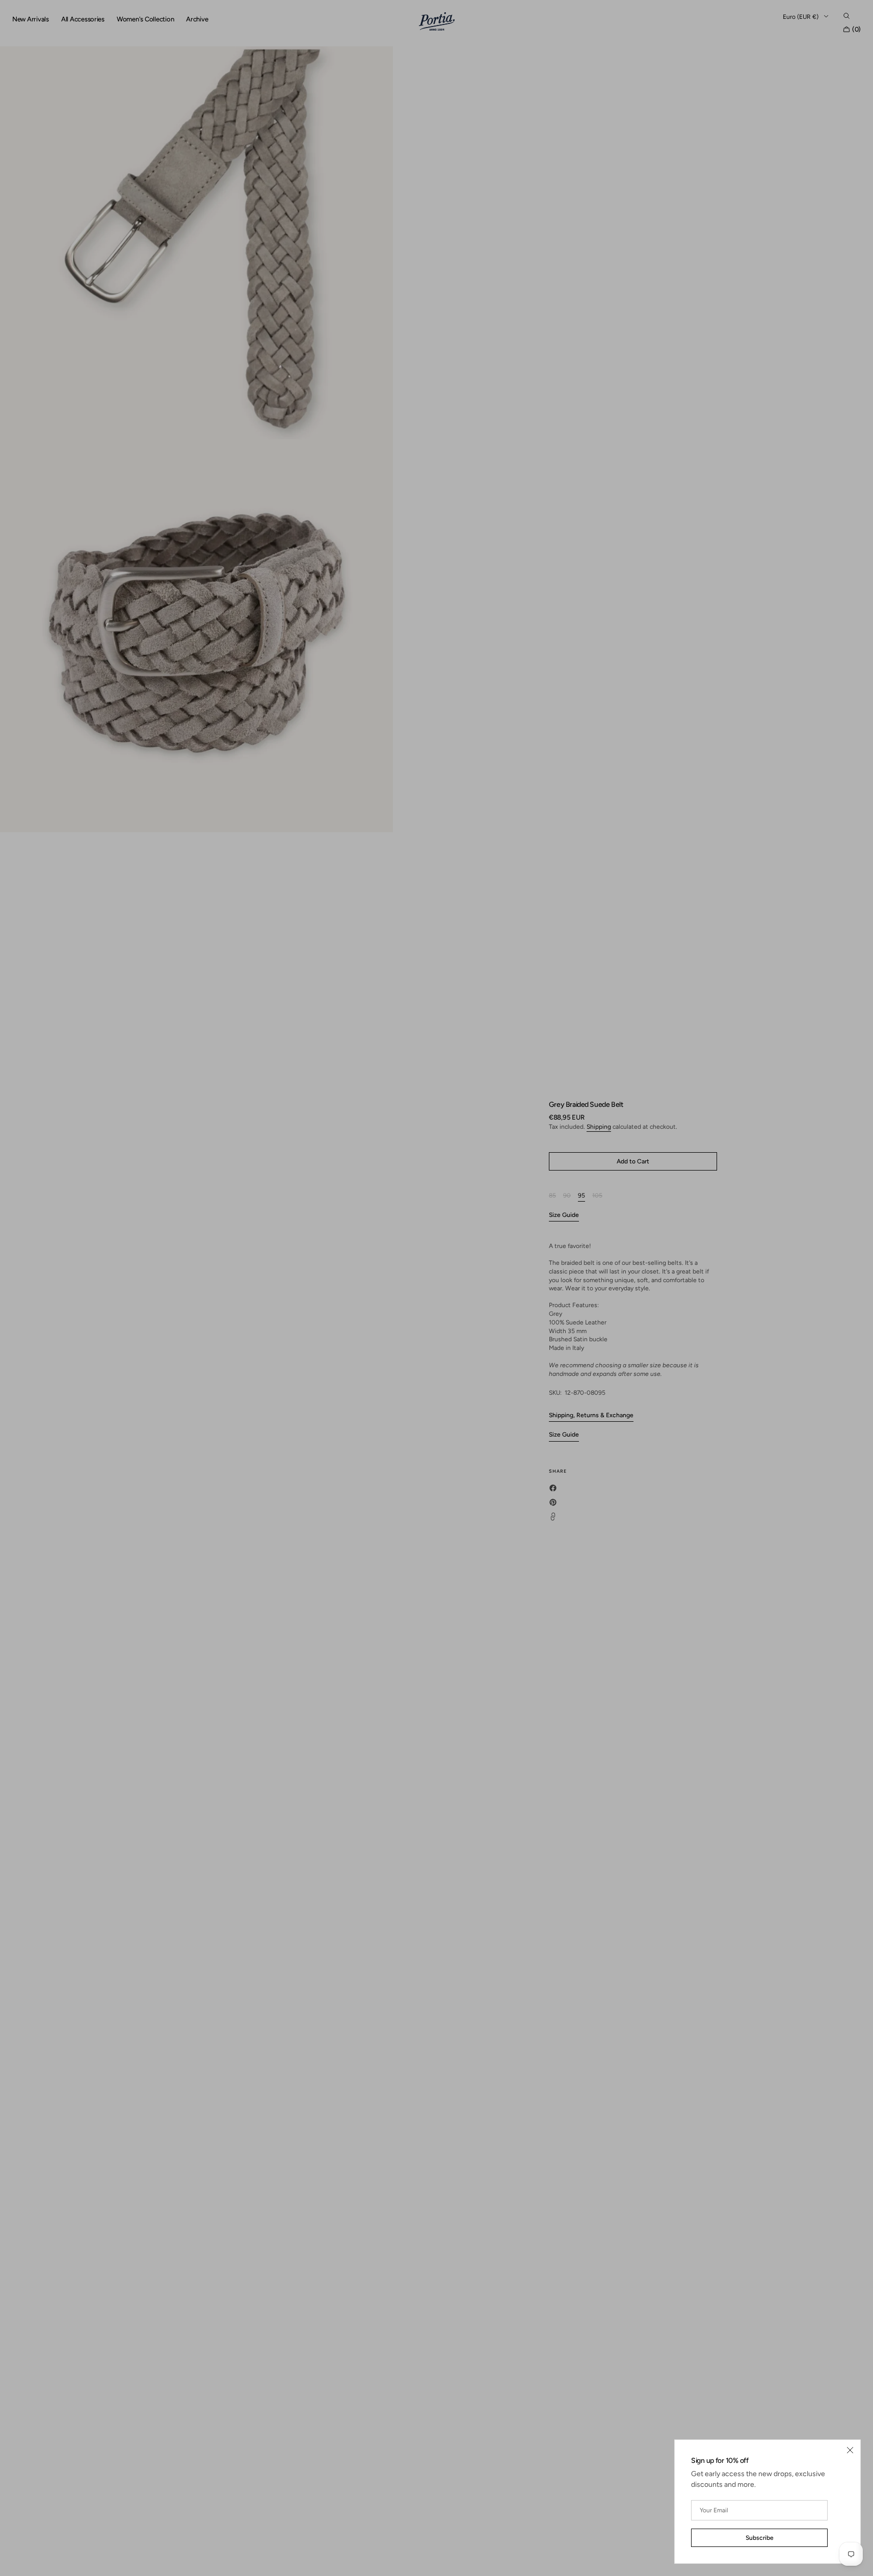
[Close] (850, 2450)
